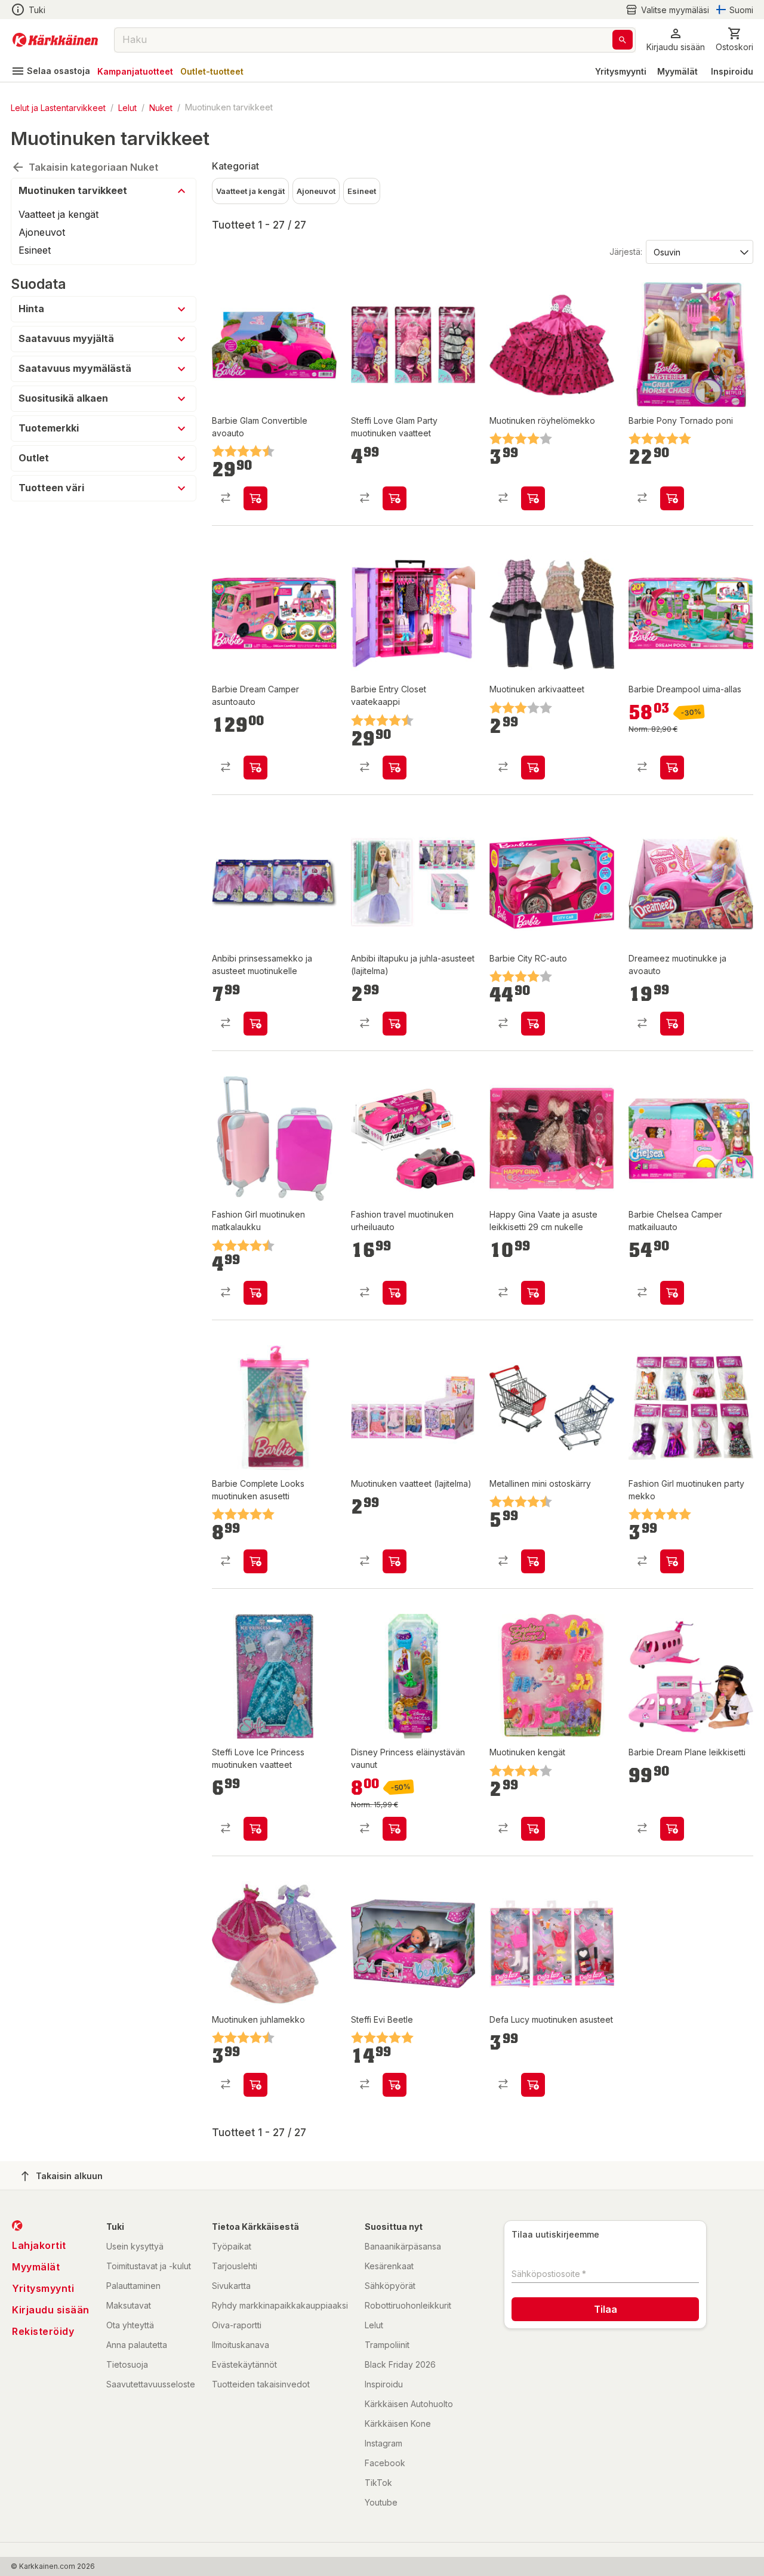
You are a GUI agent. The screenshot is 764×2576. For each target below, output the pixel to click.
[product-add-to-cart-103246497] (672, 1293)
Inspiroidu (732, 71)
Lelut (127, 107)
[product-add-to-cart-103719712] (395, 1561)
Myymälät (677, 71)
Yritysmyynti (621, 71)
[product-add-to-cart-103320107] (672, 1024)
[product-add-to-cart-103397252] (255, 1829)
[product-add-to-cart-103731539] (255, 1024)
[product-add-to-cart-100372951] (395, 2085)
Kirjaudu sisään (51, 2310)
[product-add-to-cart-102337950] (255, 1293)
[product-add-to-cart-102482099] (255, 1561)
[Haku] (623, 40)
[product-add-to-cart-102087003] (533, 498)
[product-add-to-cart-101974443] (533, 1829)
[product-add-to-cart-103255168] (395, 768)
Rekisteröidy (43, 2331)
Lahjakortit (39, 2245)
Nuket (161, 107)
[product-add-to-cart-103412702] (395, 1024)
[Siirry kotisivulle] (55, 40)
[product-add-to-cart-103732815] (672, 768)
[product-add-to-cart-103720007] (533, 1293)
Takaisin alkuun (69, 2176)
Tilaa (606, 2309)
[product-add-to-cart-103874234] (672, 1829)
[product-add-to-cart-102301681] (533, 2085)
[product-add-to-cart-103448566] (672, 498)
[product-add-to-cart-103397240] (395, 498)
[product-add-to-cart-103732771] (395, 1829)
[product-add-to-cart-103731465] (395, 1293)
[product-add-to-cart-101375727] (533, 768)
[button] (667, 10)
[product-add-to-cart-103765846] (533, 1024)
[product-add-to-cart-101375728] (255, 2085)
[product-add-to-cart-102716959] (255, 498)
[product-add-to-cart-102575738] (533, 1561)
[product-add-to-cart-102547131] (672, 1561)
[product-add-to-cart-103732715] (255, 768)
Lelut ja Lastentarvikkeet (58, 107)
